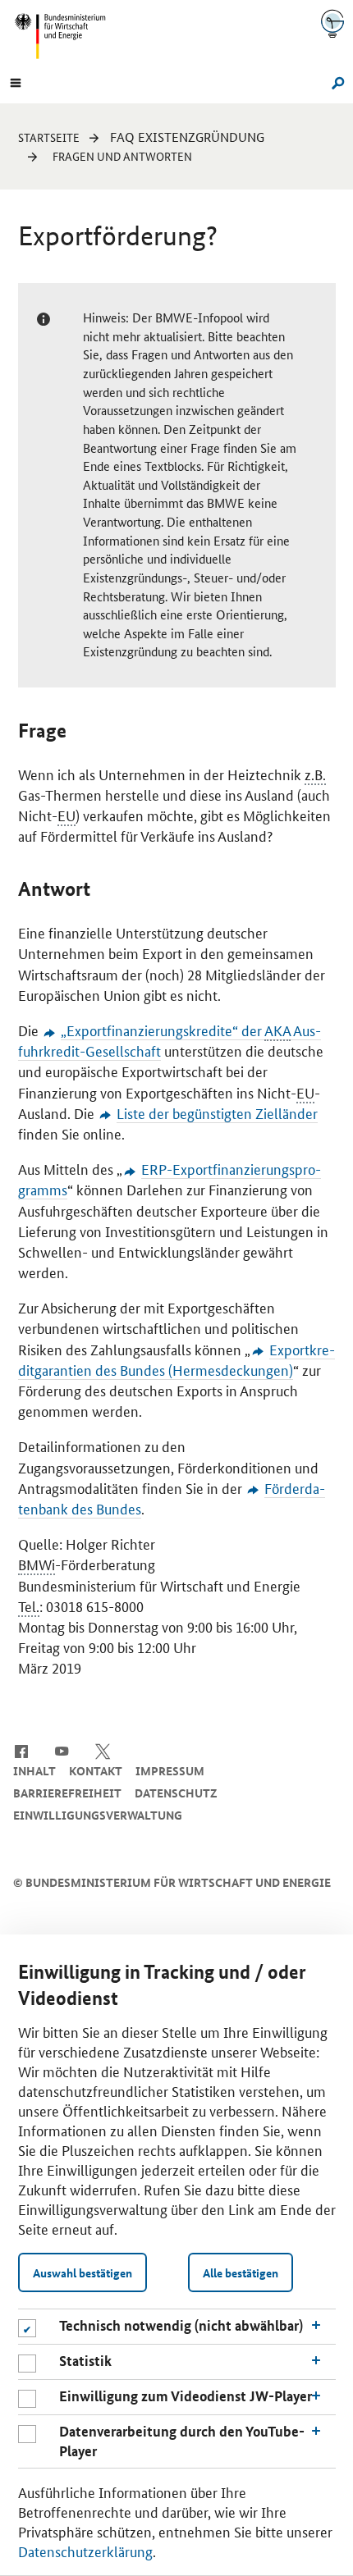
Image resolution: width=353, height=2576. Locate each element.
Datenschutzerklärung (85, 2551)
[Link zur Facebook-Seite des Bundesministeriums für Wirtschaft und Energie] (21, 1750)
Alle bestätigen (241, 2272)
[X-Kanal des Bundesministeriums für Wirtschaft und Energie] (103, 1750)
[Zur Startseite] (332, 23)
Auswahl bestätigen (83, 2272)
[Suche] (335, 81)
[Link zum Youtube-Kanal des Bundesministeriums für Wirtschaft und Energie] (62, 1750)
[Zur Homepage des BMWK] (66, 36)
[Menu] (16, 81)
